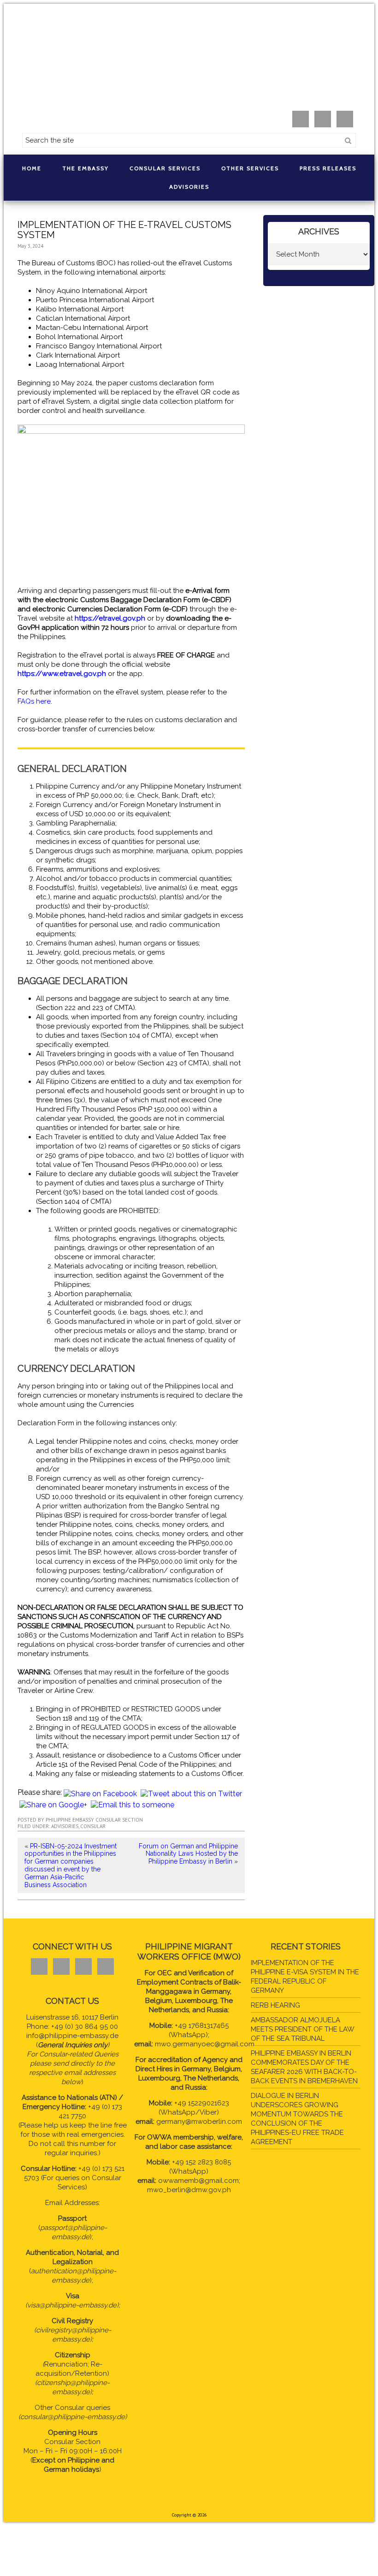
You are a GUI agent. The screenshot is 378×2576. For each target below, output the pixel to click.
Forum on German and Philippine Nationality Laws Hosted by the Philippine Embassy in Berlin (188, 1854)
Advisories (65, 1826)
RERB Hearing (275, 2005)
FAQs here (34, 701)
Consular (93, 1826)
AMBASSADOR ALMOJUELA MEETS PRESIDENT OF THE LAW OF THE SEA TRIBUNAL (302, 2029)
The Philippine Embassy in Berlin (189, 60)
